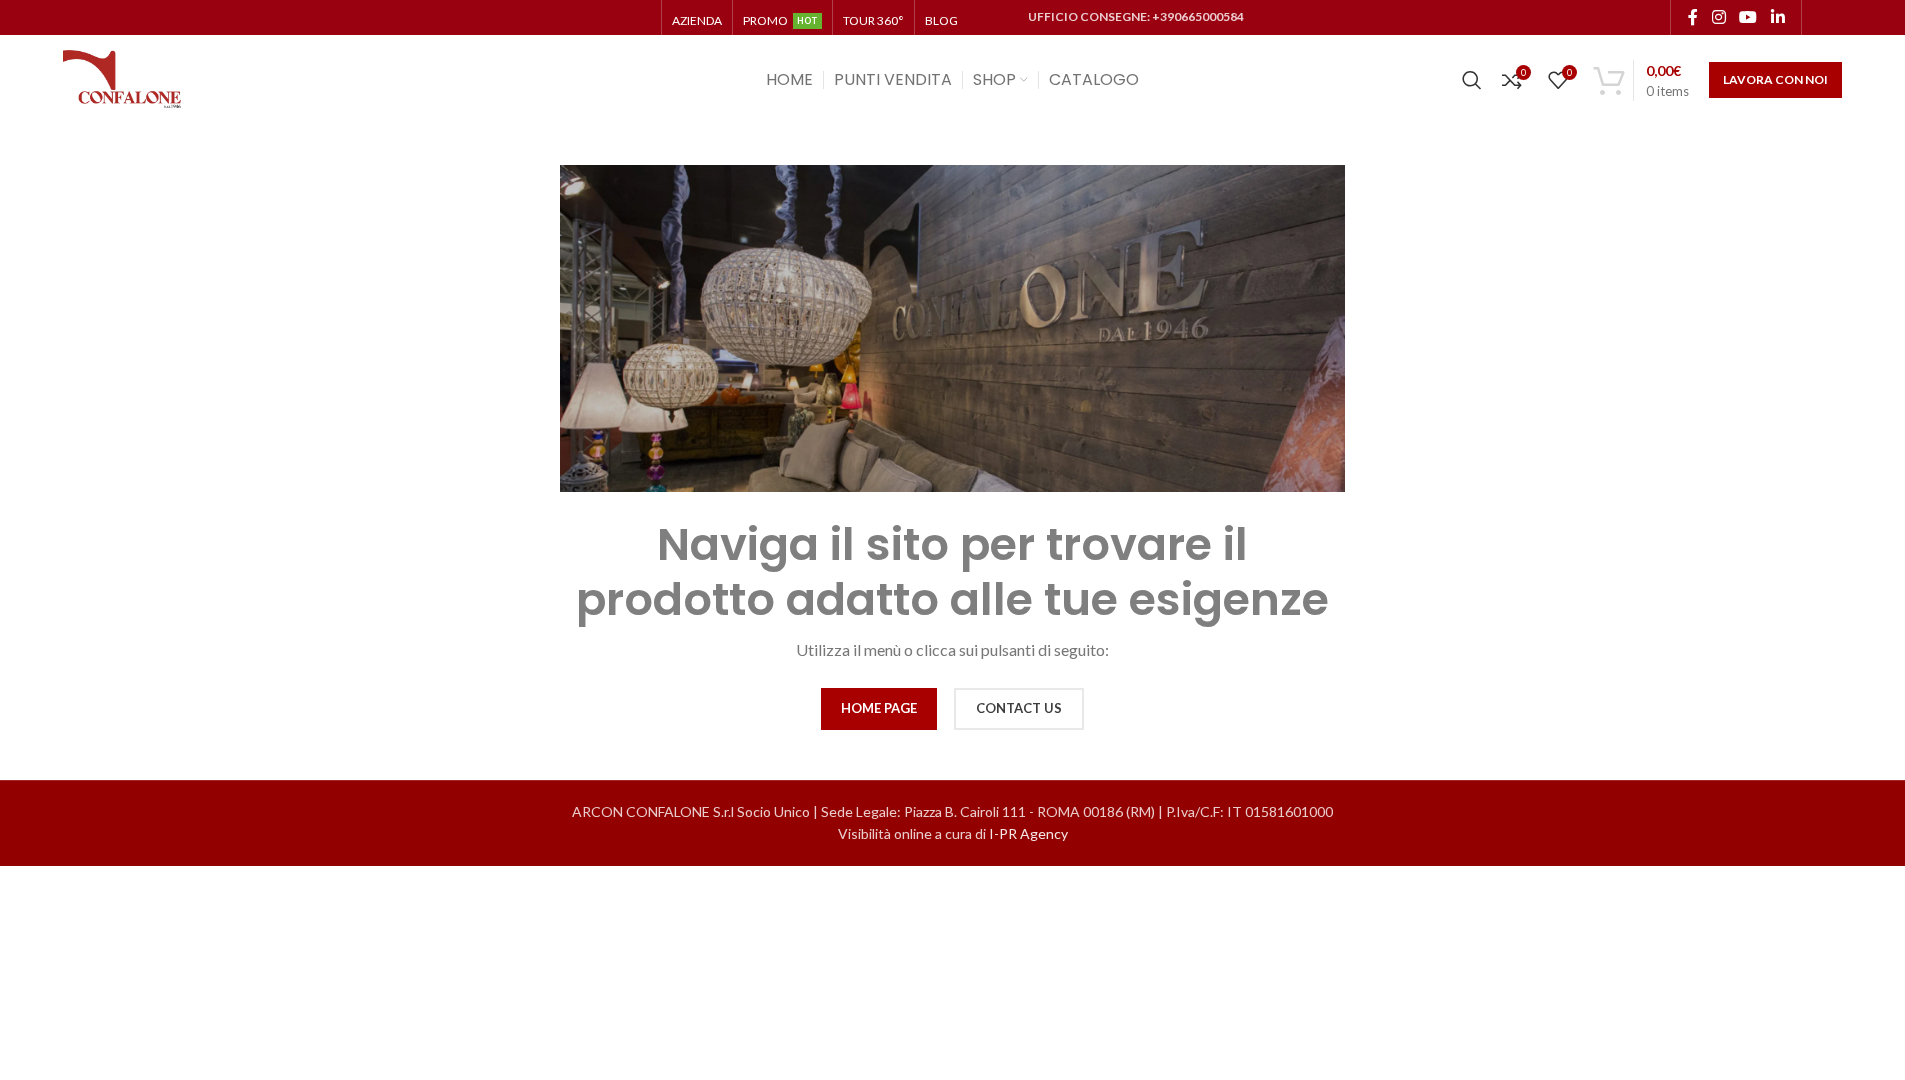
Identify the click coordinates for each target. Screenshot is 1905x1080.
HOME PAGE (879, 708)
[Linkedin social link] (1777, 17)
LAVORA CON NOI (1775, 79)
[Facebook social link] (1693, 17)
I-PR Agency (1028, 833)
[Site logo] (123, 78)
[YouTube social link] (1748, 17)
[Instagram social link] (1718, 17)
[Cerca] (1472, 80)
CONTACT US (1019, 708)
